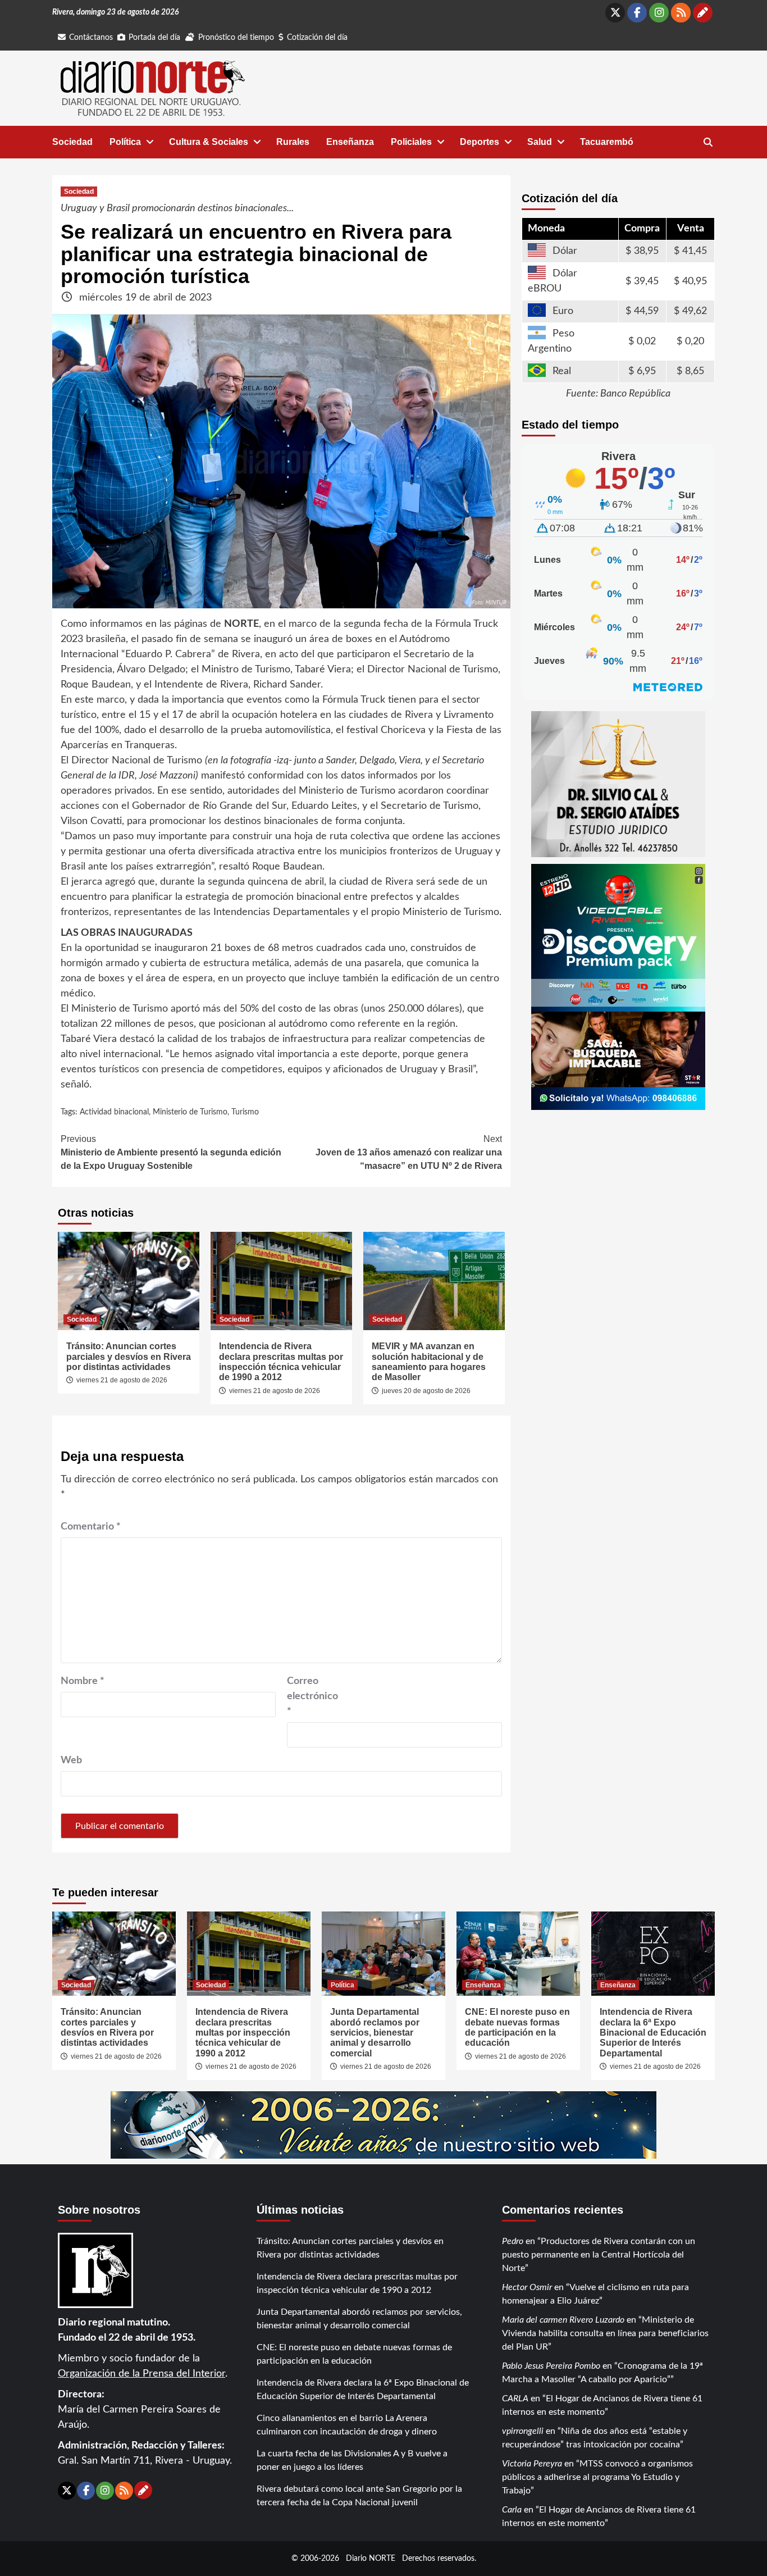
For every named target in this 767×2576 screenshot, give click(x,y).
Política (125, 142)
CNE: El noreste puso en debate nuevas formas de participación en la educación (517, 2027)
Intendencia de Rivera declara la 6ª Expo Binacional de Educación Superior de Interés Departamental (653, 2033)
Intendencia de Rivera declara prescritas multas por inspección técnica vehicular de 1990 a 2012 (281, 1362)
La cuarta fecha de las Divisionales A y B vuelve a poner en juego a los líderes (352, 2460)
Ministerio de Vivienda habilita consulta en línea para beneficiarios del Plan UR (605, 2333)
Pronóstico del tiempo (236, 38)
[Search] (708, 143)
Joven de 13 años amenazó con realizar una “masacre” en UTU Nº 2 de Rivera (409, 1152)
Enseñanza (350, 142)
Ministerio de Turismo (190, 1112)
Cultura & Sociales (209, 142)
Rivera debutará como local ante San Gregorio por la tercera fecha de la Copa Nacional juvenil (359, 2496)
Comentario (91, 1527)
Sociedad (72, 142)
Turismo (245, 1112)
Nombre (83, 1681)
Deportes (480, 142)
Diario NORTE (371, 2558)
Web (71, 1760)
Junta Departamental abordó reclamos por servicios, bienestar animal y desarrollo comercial (375, 2033)
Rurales (293, 142)
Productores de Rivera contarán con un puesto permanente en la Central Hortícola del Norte (599, 2255)
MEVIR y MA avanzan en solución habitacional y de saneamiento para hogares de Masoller (429, 1362)
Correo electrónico (312, 1696)
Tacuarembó (607, 142)
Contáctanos (91, 38)
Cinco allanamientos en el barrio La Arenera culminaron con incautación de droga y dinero (347, 2425)
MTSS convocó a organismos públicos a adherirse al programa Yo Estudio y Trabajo (597, 2477)
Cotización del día (317, 38)
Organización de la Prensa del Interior (141, 2374)
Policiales (411, 142)
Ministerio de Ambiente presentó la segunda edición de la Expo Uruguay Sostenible (171, 1152)
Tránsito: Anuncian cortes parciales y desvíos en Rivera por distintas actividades (129, 1357)
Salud (540, 142)
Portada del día (154, 38)
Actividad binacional (114, 1112)
